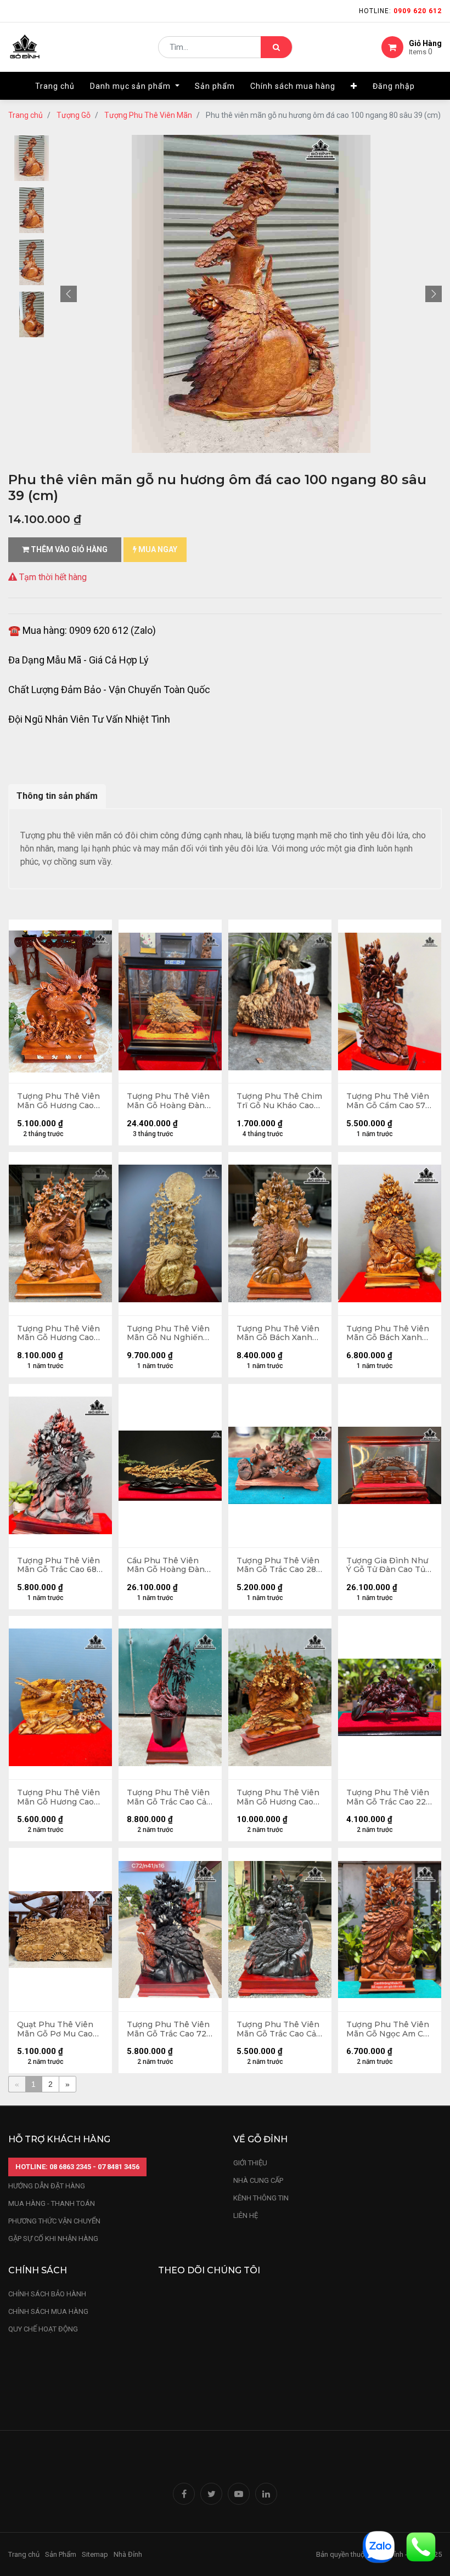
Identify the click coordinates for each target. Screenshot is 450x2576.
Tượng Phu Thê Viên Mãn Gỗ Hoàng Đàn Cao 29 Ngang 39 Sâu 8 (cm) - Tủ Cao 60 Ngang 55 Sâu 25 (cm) (169, 1101)
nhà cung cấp (258, 2180)
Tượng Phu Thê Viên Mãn (148, 115)
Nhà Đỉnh (129, 2554)
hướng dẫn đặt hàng (47, 2186)
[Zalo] (379, 2546)
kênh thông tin (261, 2198)
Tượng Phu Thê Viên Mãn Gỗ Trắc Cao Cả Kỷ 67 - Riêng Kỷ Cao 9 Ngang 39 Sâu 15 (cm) (278, 2029)
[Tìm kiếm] (276, 47)
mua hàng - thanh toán (52, 2203)
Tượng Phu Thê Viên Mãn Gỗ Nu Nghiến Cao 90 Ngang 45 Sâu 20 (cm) (169, 1334)
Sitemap (95, 2554)
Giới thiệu (251, 2163)
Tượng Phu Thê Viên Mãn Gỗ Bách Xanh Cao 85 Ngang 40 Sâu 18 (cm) (388, 1334)
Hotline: (400, 11)
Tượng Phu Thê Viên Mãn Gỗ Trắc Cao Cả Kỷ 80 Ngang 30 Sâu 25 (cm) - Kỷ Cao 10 (168, 1797)
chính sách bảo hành (47, 2294)
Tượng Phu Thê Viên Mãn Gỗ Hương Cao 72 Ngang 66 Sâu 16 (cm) (278, 1797)
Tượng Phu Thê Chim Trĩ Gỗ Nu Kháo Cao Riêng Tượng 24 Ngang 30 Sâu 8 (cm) (279, 1101)
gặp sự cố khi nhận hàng (53, 2239)
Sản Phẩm (61, 2554)
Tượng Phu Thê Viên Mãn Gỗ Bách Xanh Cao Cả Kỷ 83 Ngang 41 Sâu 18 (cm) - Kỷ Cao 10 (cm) (278, 1334)
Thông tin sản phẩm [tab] (57, 796)
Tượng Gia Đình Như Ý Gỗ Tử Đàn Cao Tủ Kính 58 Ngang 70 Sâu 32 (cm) (387, 1565)
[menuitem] (55, 86)
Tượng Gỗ (74, 115)
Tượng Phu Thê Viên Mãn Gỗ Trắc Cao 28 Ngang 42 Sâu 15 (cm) (279, 1565)
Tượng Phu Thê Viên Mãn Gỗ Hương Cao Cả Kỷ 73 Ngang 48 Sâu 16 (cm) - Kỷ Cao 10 (58, 1334)
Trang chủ (26, 115)
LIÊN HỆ (246, 2215)
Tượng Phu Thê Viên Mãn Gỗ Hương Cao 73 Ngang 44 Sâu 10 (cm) (58, 1101)
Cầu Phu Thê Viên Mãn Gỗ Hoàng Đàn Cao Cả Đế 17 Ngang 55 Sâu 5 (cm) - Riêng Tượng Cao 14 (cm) (168, 1565)
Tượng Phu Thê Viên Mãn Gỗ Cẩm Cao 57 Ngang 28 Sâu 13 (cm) (389, 1101)
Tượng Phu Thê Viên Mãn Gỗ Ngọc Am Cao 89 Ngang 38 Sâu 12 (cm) (389, 2029)
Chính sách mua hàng (48, 2311)
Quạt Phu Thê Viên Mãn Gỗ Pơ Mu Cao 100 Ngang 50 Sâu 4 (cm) (56, 2029)
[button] (354, 86)
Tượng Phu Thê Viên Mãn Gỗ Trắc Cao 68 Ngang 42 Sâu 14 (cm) (59, 1565)
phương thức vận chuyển (54, 2221)
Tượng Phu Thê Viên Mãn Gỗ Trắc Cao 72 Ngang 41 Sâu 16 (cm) (168, 2029)
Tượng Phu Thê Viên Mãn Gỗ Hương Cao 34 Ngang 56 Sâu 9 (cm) (58, 1797)
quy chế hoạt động (43, 2329)
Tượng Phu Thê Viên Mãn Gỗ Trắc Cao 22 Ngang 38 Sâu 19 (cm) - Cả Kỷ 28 (389, 1797)
